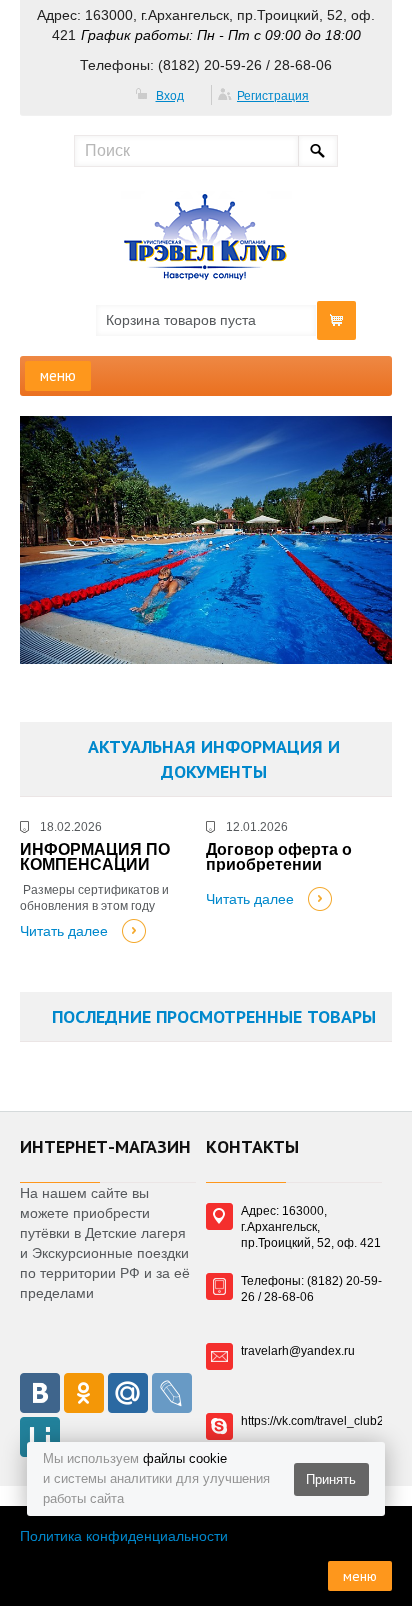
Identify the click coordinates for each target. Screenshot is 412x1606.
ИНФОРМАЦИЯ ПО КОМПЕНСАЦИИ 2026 (95, 857)
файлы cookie (185, 1458)
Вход (170, 96)
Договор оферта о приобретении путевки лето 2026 (279, 857)
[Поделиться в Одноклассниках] (84, 1393)
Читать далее (64, 931)
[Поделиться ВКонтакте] (40, 1393)
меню (58, 375)
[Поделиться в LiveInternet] (40, 1437)
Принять (331, 1479)
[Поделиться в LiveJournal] (172, 1393)
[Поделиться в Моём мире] (128, 1393)
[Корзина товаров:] (336, 320)
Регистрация (273, 96)
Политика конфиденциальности (124, 1536)
